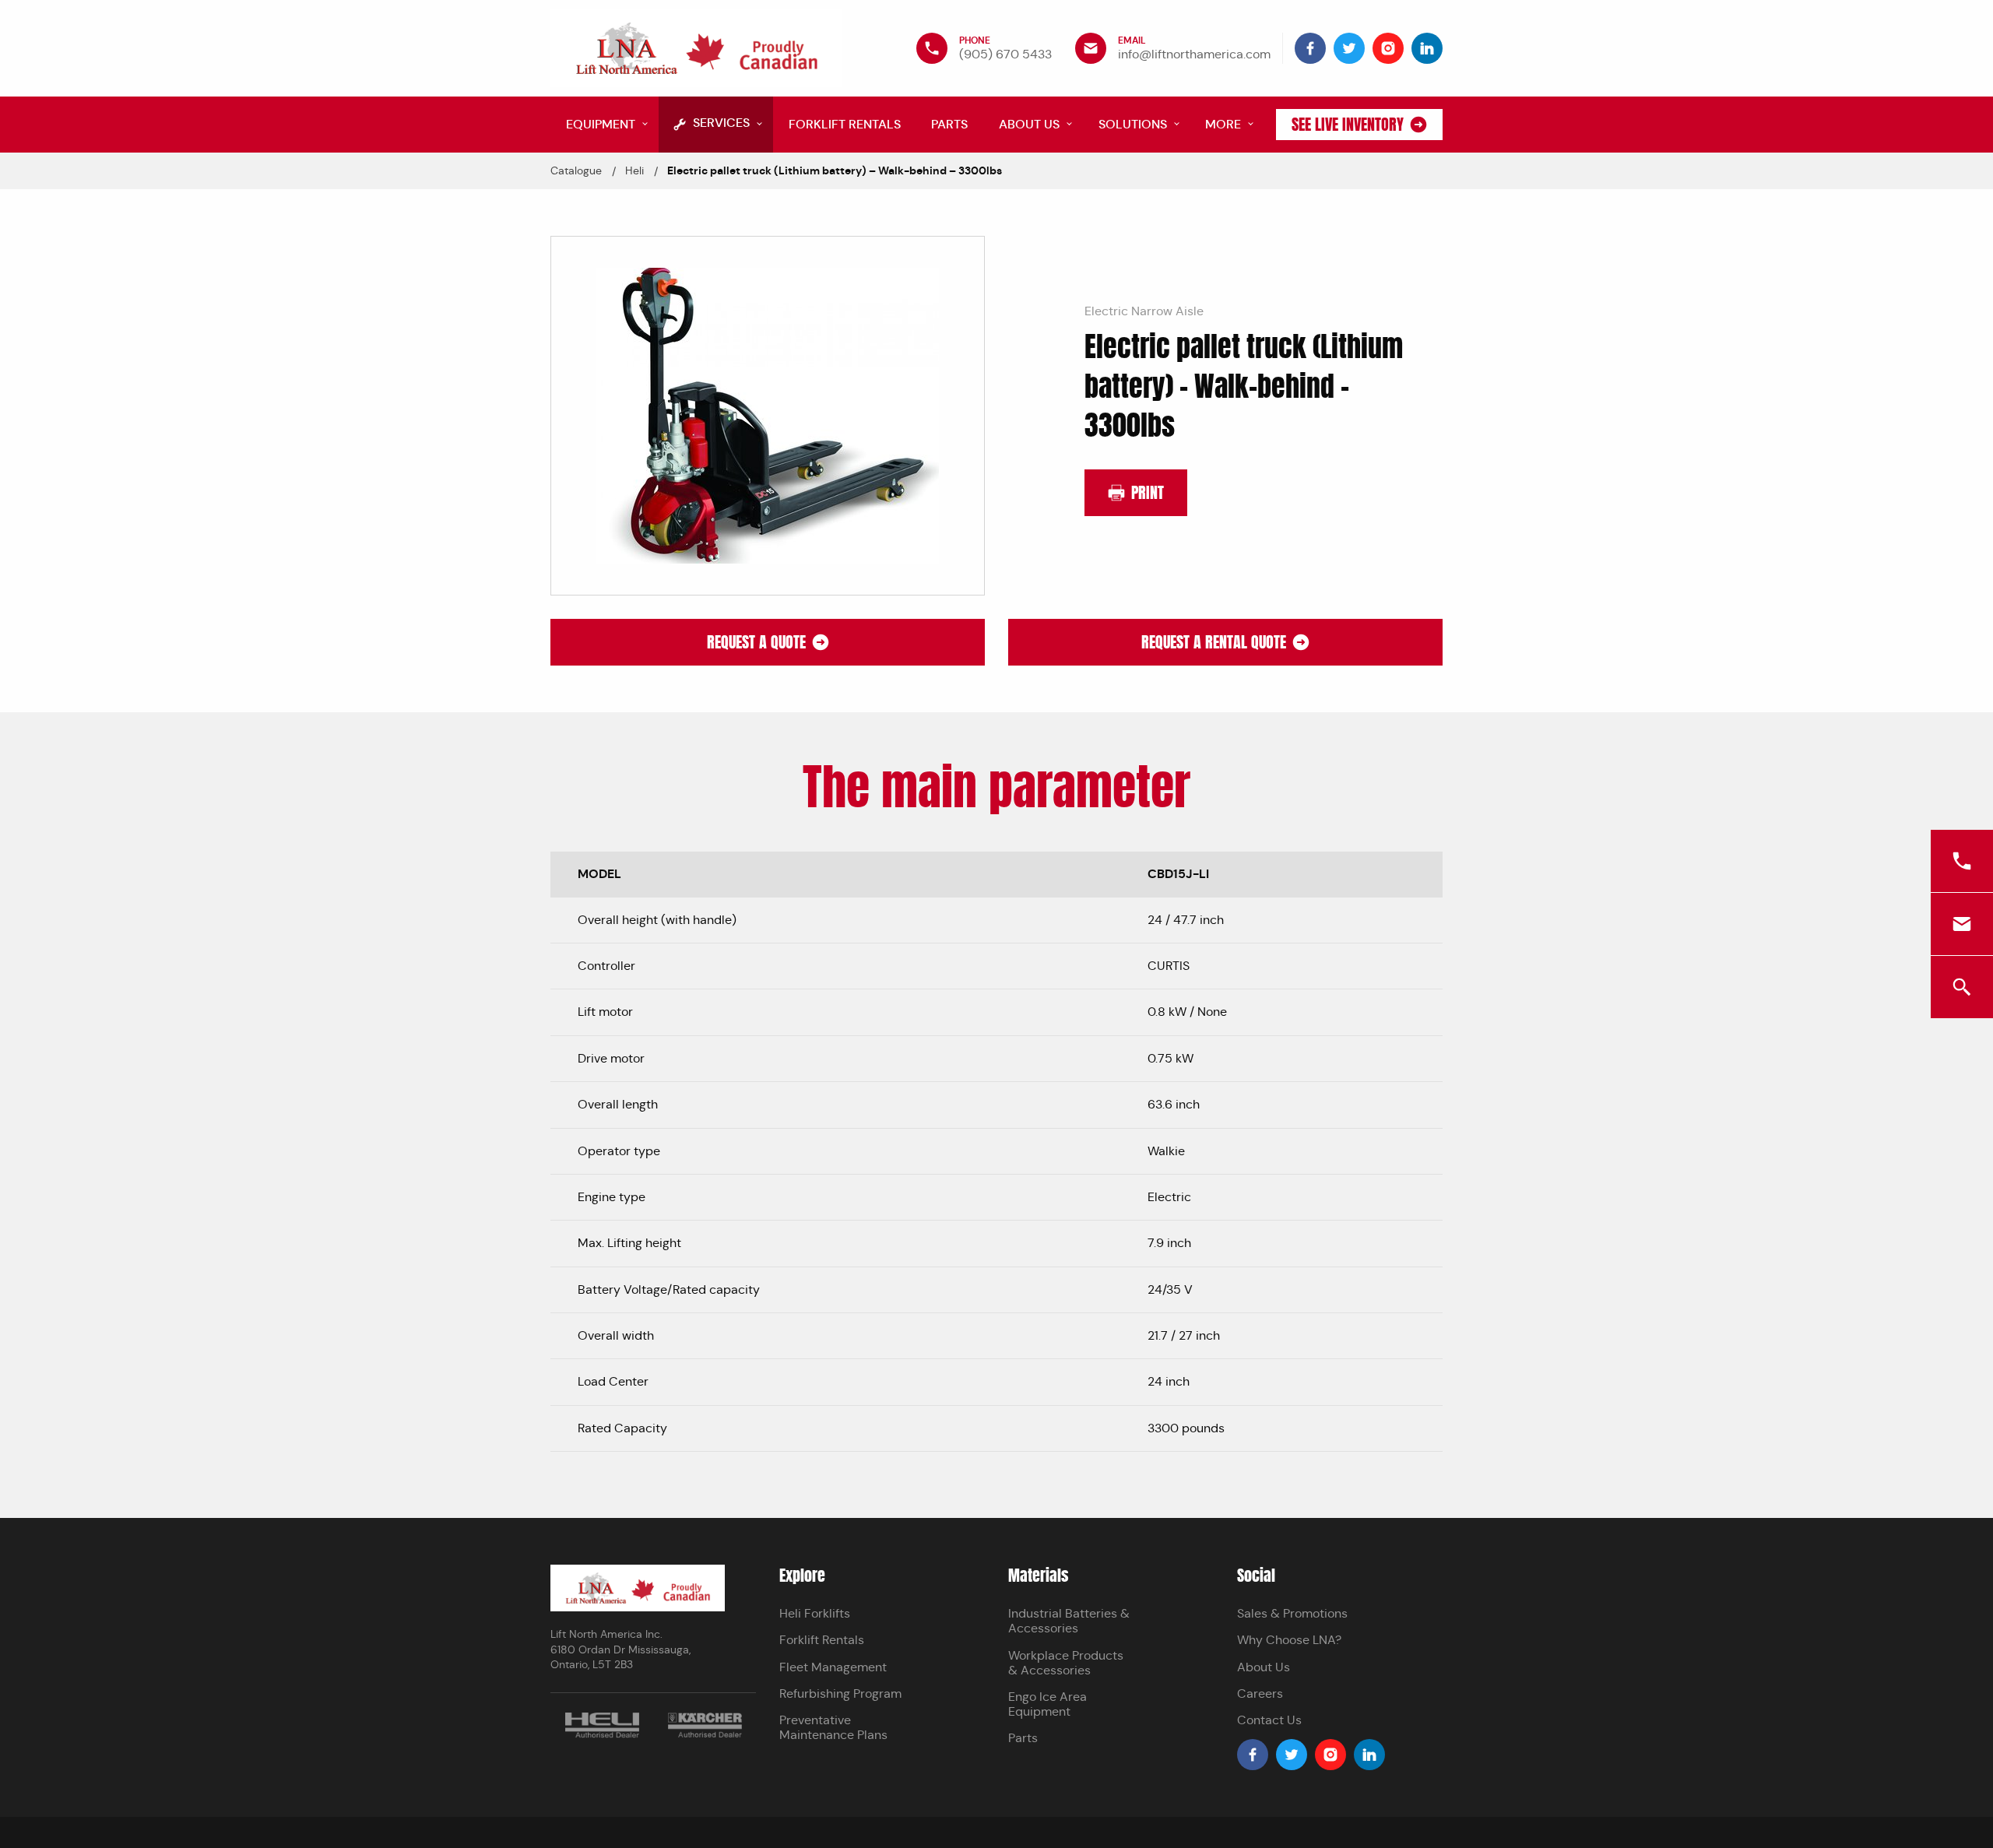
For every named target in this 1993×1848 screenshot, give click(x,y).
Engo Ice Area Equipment (1047, 1704)
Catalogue (576, 170)
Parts (1023, 1738)
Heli (634, 170)
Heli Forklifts (815, 1613)
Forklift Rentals (822, 1640)
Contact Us (1269, 1720)
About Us (1264, 1667)
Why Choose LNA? (1289, 1640)
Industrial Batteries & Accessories (1069, 1621)
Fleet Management (833, 1667)
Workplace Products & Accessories (1066, 1663)
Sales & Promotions (1292, 1613)
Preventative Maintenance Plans (833, 1727)
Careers (1260, 1693)
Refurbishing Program (840, 1693)
